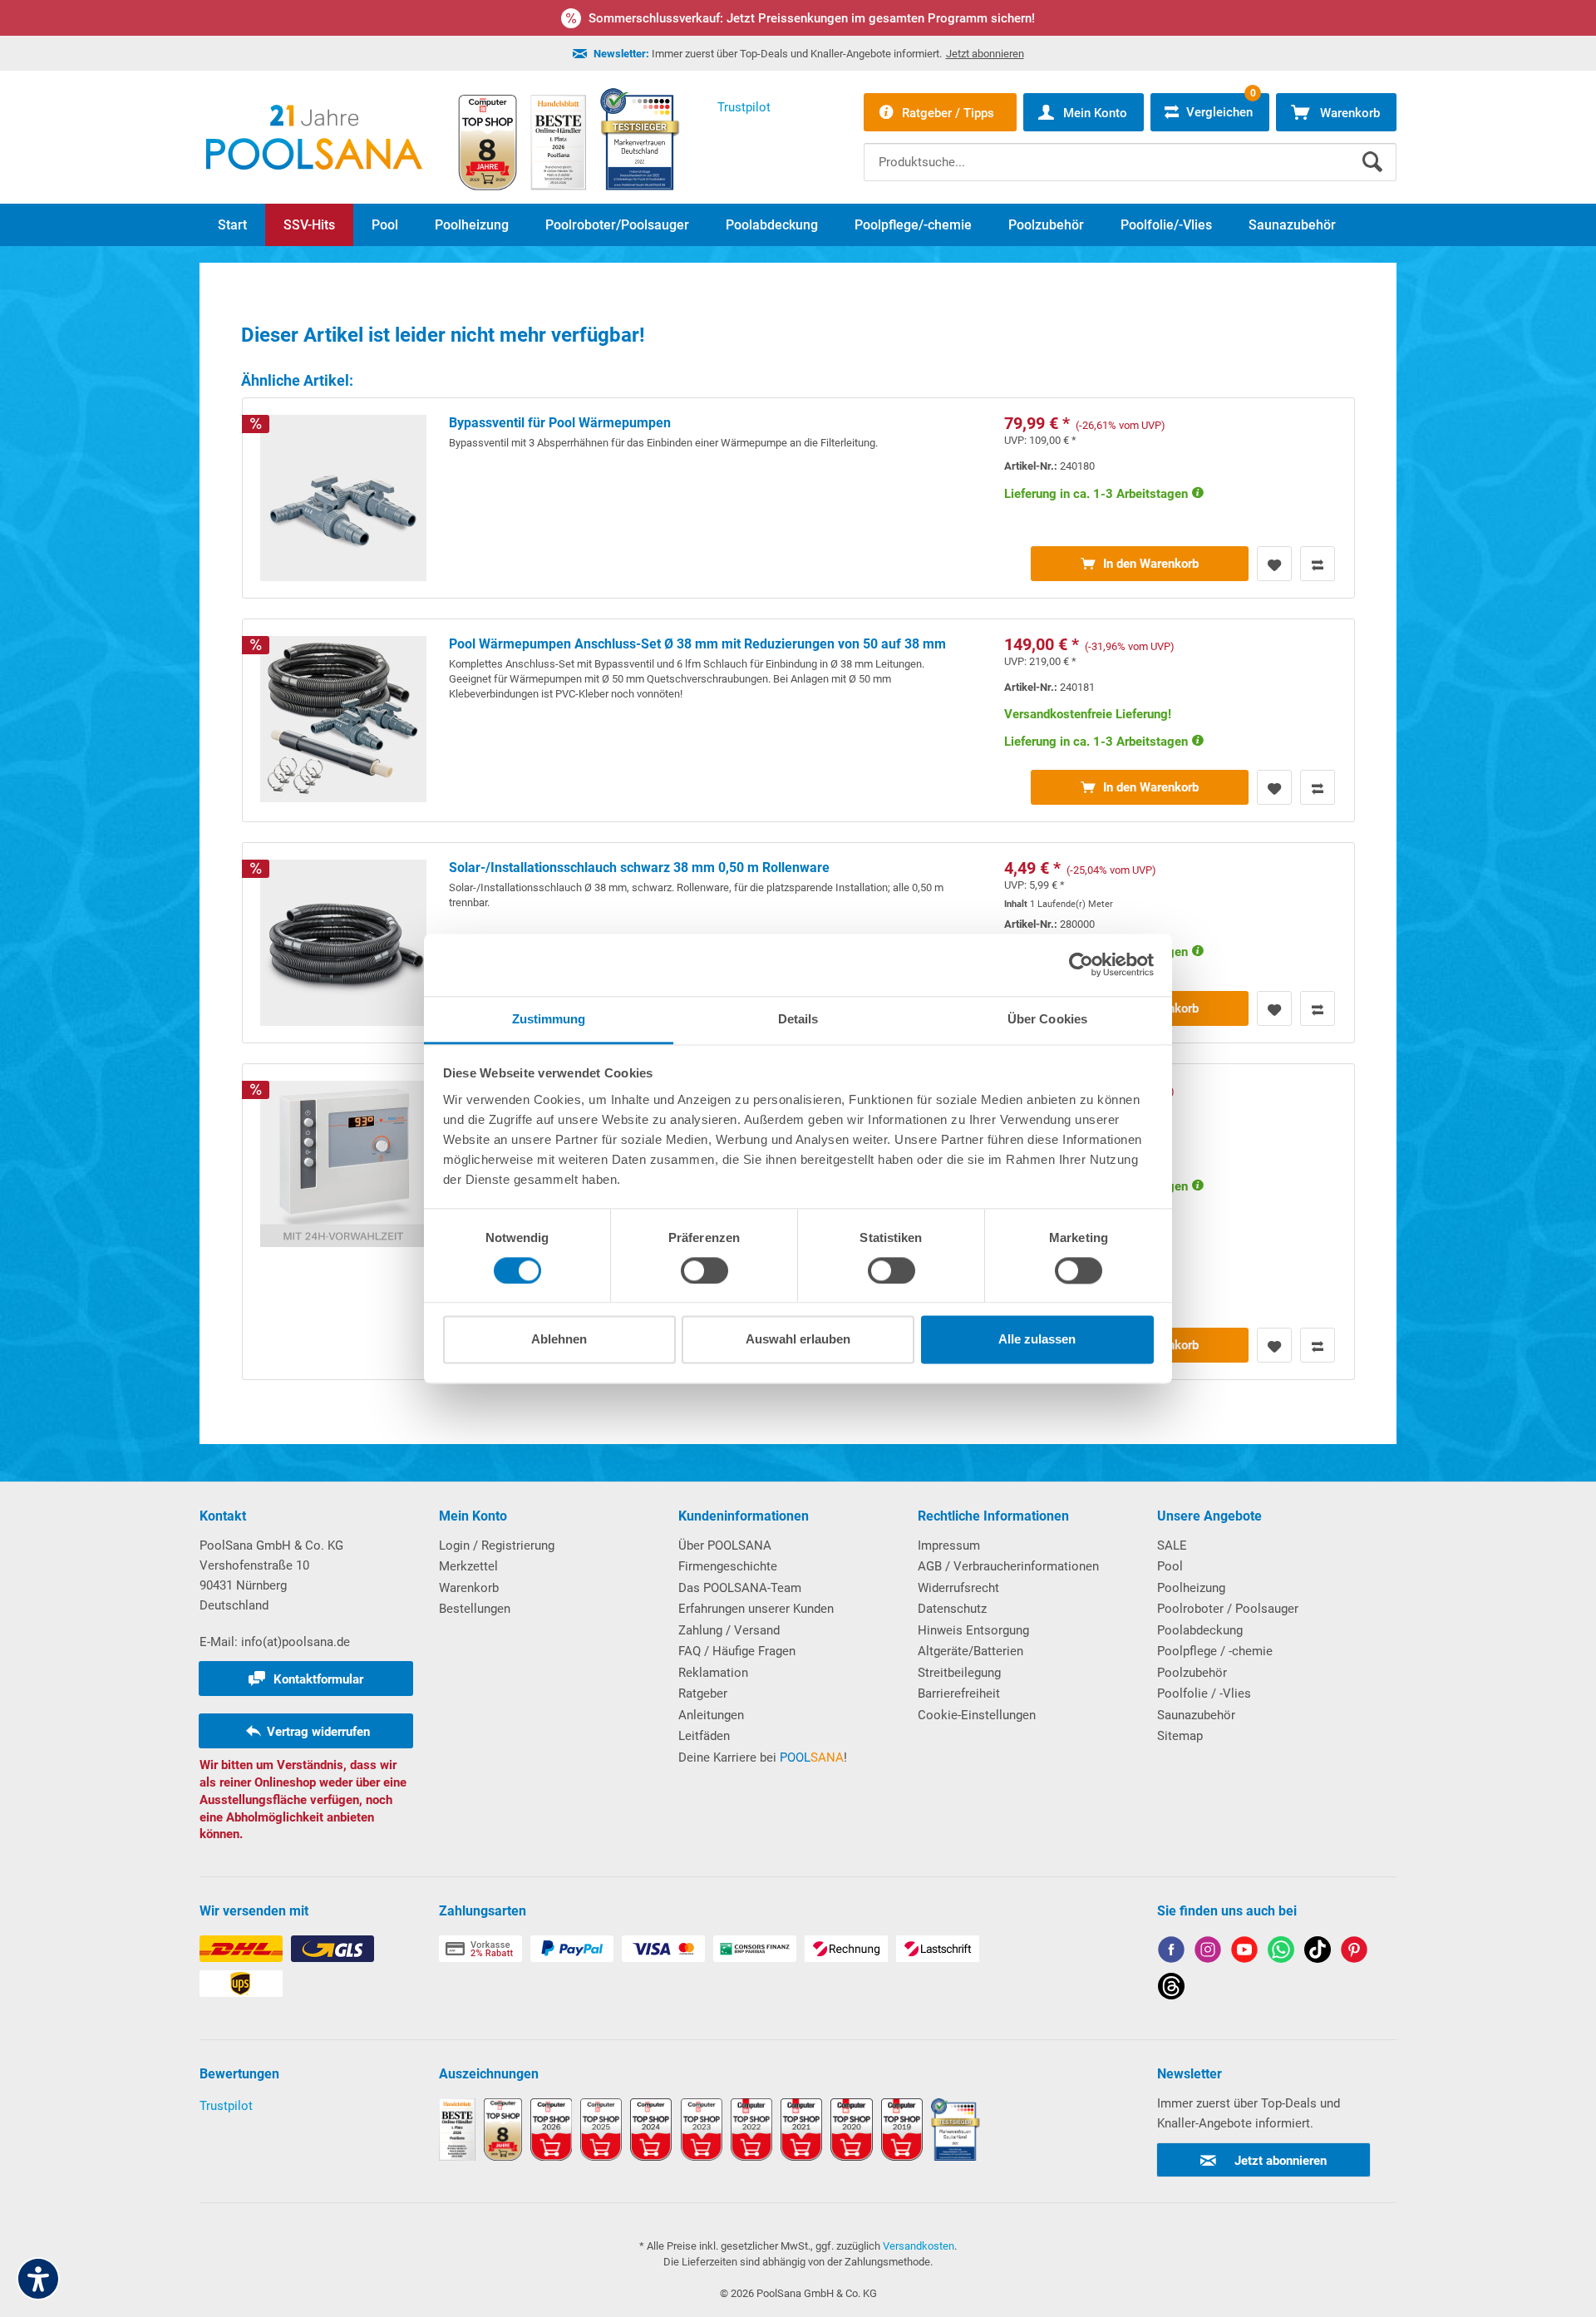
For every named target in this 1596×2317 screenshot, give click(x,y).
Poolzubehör (1192, 1673)
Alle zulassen (1037, 1340)
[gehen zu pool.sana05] (1208, 1952)
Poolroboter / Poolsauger (1228, 1609)
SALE (1172, 1545)
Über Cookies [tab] (1047, 1019)
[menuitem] (1130, 150)
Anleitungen (711, 1715)
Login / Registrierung (497, 1545)
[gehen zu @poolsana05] (1318, 1952)
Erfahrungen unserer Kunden (756, 1609)
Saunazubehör (1196, 1715)
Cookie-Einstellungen (977, 1715)
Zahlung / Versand (729, 1630)
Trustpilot (226, 2106)
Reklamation (713, 1673)
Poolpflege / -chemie (1215, 1651)
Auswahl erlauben (798, 1340)
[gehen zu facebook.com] (1171, 1952)
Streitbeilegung (959, 1673)
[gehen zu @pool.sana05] (1171, 1989)
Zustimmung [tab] (549, 1019)
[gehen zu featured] (1244, 1952)
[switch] (704, 1270)
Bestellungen (475, 1609)
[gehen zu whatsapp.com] (1281, 1952)
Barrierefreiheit (959, 1693)
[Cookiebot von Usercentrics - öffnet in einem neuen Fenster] (1081, 964)
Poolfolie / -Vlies (1204, 1693)
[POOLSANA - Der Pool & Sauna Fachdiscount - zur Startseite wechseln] (314, 137)
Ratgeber (703, 1693)
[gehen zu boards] (1354, 1952)
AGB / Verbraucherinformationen (1008, 1566)
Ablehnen (559, 1340)
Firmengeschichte (728, 1566)
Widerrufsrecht (958, 1588)
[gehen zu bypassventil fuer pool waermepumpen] (798, 498)
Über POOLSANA (725, 1545)
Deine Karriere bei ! (763, 1757)
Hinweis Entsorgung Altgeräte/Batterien (973, 1641)
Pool (1170, 1566)
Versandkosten (919, 2246)
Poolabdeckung (1200, 1630)
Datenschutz (952, 1609)
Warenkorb (469, 1588)
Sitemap (1180, 1736)
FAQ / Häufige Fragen (737, 1651)
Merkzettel (468, 1566)
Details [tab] (798, 1019)
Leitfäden (704, 1736)
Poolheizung (1191, 1588)
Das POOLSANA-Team (740, 1588)
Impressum (949, 1545)
